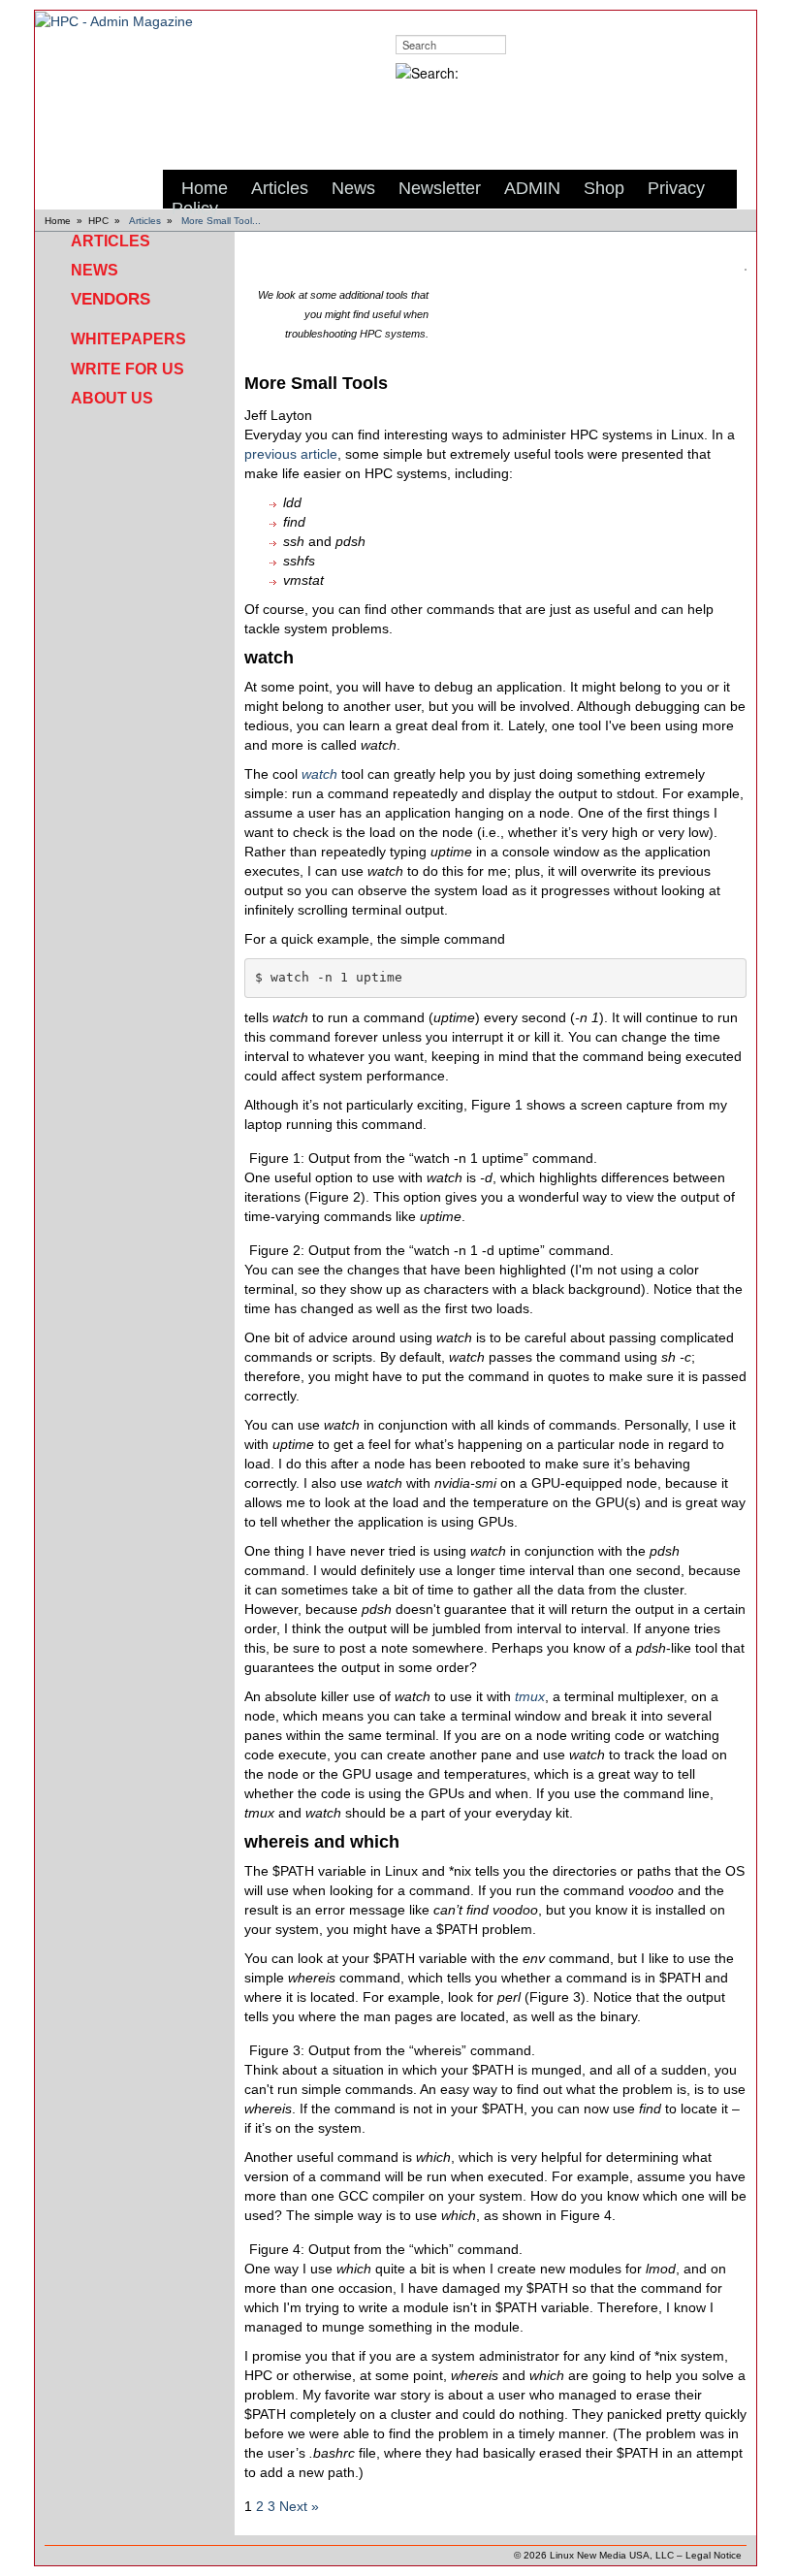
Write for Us (127, 369)
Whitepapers (128, 339)
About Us (112, 398)
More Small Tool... (221, 221)
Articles (145, 221)
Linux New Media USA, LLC (612, 2555)
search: (414, 20)
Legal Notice (714, 2555)
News (95, 270)
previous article (291, 454)
